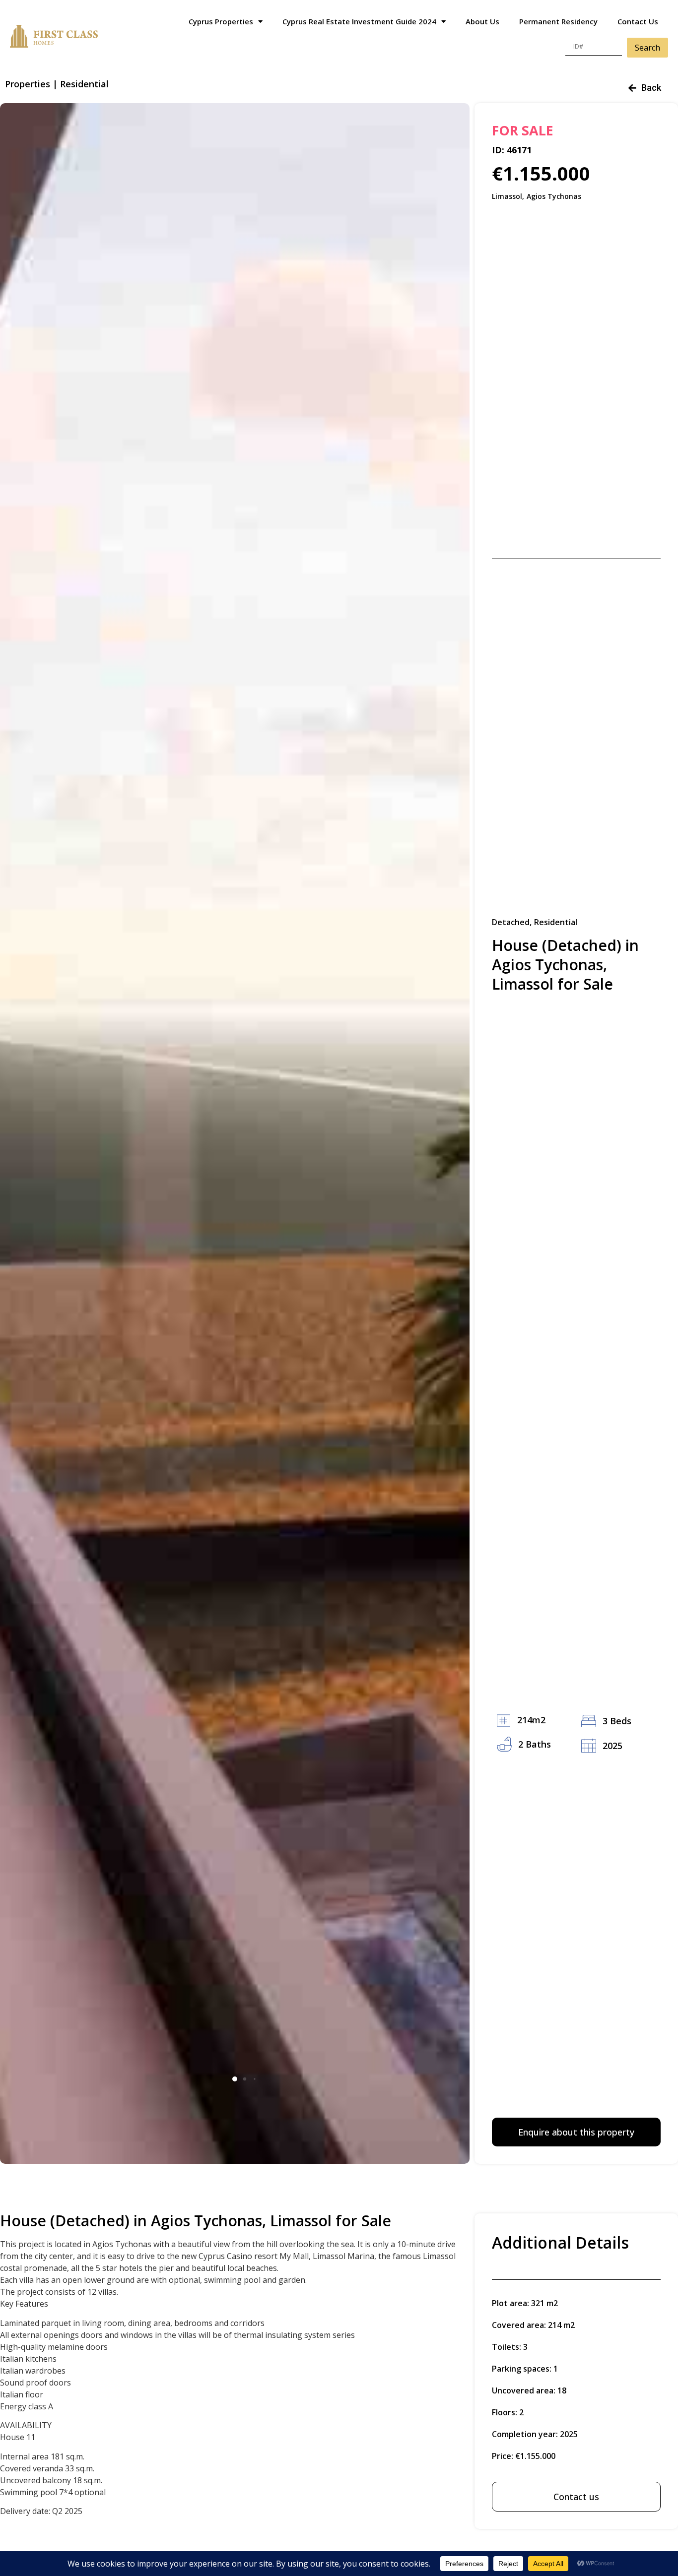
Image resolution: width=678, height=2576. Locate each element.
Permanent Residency (558, 21)
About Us (482, 21)
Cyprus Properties (221, 21)
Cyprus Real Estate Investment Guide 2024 (359, 21)
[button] (235, 2079)
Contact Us (638, 21)
